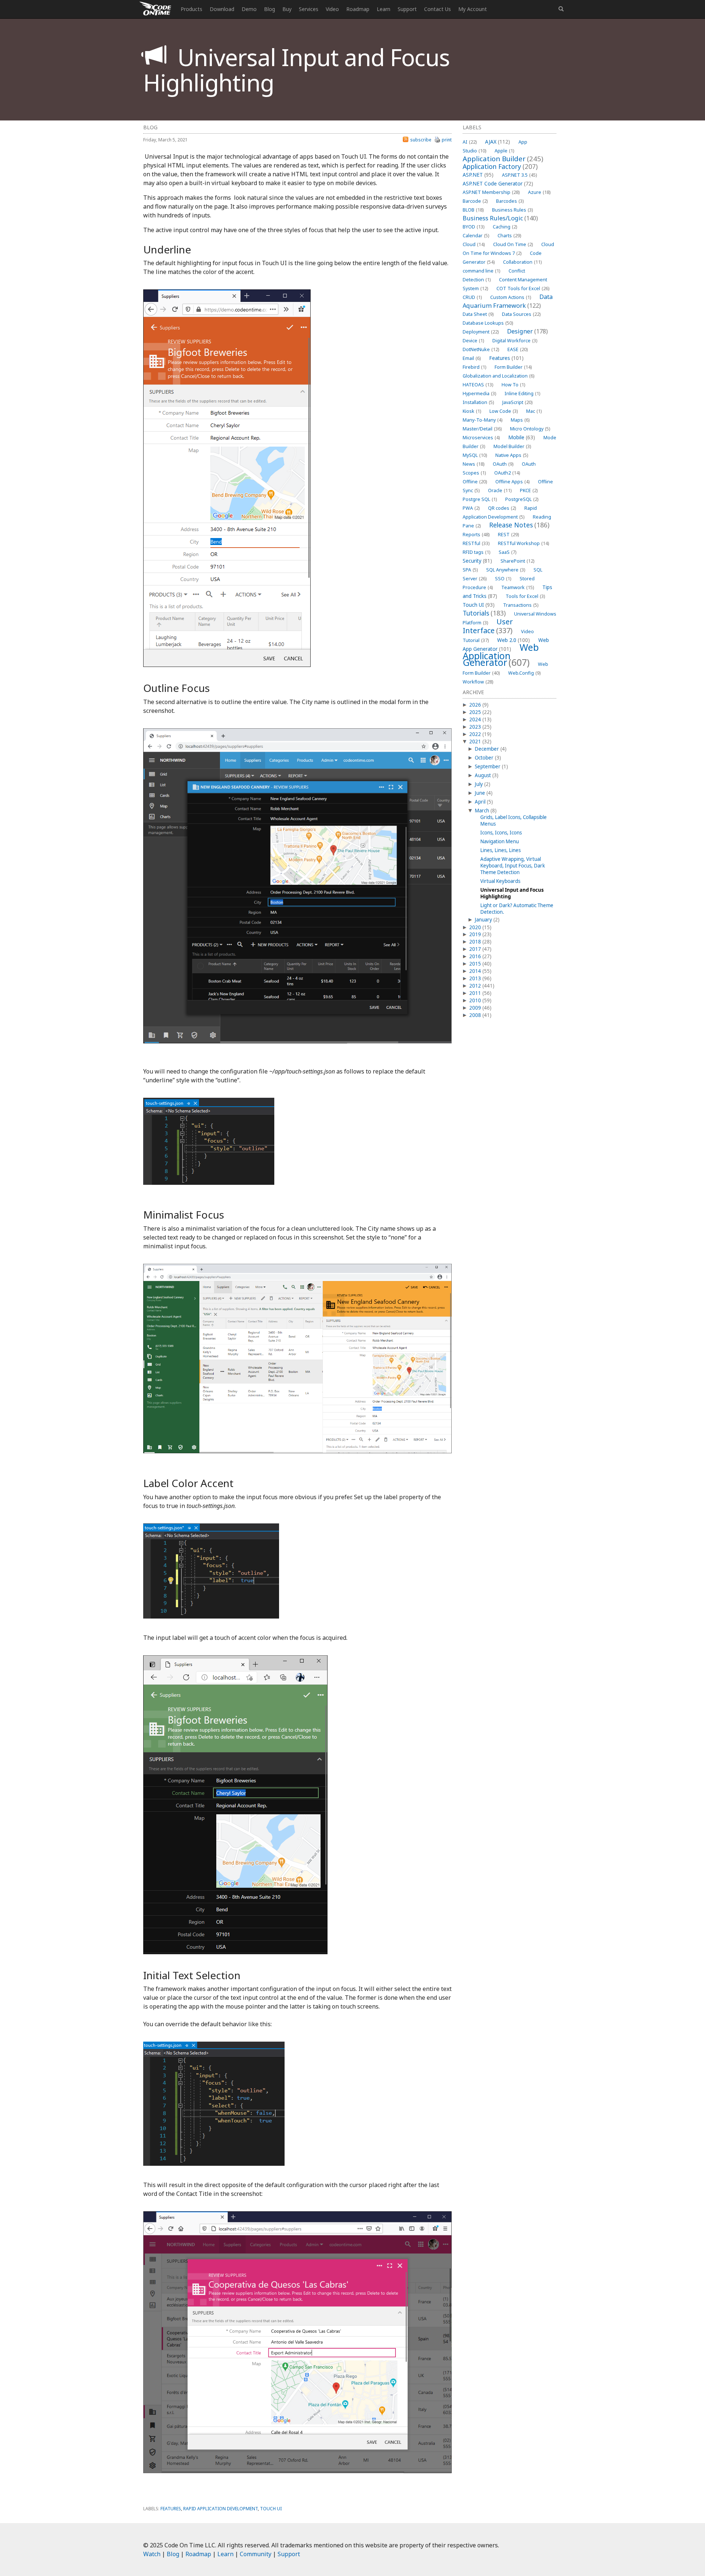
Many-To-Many (482, 420)
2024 (475, 719)
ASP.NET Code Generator (498, 183)
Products (191, 9)
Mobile (522, 437)
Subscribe (421, 140)
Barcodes (510, 201)
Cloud (474, 244)
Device (473, 341)
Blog (270, 9)
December (487, 749)
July (479, 784)
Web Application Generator (501, 655)
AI (470, 142)
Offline (475, 482)
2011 (475, 993)
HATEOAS (478, 385)
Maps (520, 420)
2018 (475, 942)
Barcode (475, 201)
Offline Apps (512, 482)
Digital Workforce (515, 341)
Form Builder (513, 367)
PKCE (529, 490)
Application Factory (500, 166)
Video (332, 9)
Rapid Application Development (220, 2509)
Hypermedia (479, 394)
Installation (478, 402)
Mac (534, 411)
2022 (475, 734)
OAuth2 (507, 473)
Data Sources (521, 314)
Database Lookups (488, 323)
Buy (287, 9)
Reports (476, 535)
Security (477, 561)
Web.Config (524, 673)
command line (481, 271)
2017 (475, 949)
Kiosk (472, 411)
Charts (509, 236)
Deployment (481, 332)
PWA (471, 508)
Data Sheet (478, 314)
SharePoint (517, 561)
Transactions (521, 605)
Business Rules (512, 210)
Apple (504, 151)
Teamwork (518, 587)
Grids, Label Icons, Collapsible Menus (514, 820)
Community (256, 2554)
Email (472, 358)
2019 (475, 934)
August (483, 775)
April (480, 802)
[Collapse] (464, 742)
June (480, 793)
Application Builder (503, 158)
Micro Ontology (530, 429)
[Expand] (464, 705)
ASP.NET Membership (491, 192)
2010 (475, 1000)
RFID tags (476, 552)
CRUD (472, 297)
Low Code (504, 411)
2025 (475, 712)
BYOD (473, 227)
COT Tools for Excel (523, 288)
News (473, 464)
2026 (475, 705)
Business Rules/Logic (500, 218)
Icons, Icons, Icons (501, 833)
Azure (539, 192)
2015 (475, 964)
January (483, 920)
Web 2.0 (514, 640)
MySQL (475, 455)
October (484, 758)
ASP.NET (478, 175)
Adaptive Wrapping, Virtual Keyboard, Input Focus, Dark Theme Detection (513, 866)
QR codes (502, 508)
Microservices (481, 438)
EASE (518, 349)
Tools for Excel (525, 596)
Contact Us (438, 9)
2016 (475, 956)
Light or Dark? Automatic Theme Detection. (517, 909)
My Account (473, 9)
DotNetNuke (481, 349)
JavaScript (517, 402)
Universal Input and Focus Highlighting (512, 893)
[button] (561, 9)
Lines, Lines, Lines (500, 850)
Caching (505, 227)
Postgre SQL (480, 499)
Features (506, 358)
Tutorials (484, 613)
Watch (152, 2554)
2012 (475, 986)
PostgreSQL (522, 499)
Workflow (478, 682)
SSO (503, 579)
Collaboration (522, 262)
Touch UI (479, 605)
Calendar (476, 236)
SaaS (507, 552)
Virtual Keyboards (500, 881)
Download (222, 9)
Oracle (500, 490)
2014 (475, 971)
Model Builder (512, 446)
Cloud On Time (513, 244)
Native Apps (512, 455)
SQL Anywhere (506, 570)
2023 (475, 727)
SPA (470, 570)
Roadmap (358, 9)
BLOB (473, 210)
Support (407, 9)
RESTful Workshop (523, 543)
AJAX (498, 142)
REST (508, 535)
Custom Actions (511, 297)
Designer (527, 331)
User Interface (488, 626)
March (482, 811)
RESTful (476, 543)
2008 (475, 1015)
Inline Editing (522, 394)
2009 (475, 1008)
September (488, 766)
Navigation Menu (500, 841)
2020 (475, 927)
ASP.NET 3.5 (519, 175)
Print (447, 140)
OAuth (503, 464)
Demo (249, 9)
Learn (384, 9)
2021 (475, 742)
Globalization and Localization (498, 376)
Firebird (474, 367)
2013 (475, 978)
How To (513, 385)
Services (309, 9)
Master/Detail (482, 429)
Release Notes (519, 525)
